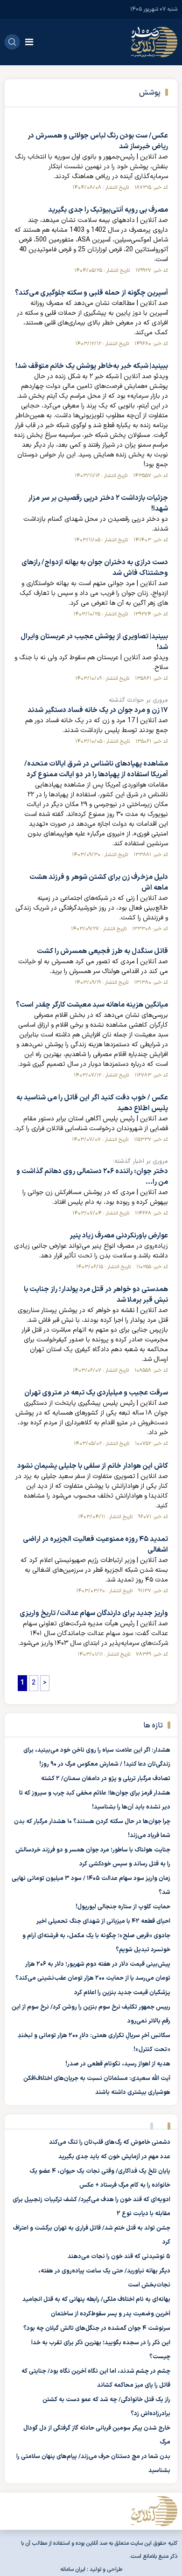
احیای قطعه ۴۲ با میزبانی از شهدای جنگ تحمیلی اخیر (103, 1921)
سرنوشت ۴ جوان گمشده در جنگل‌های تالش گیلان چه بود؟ (97, 2328)
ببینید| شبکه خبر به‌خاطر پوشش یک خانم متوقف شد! (92, 366)
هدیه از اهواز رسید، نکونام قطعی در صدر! (118, 2064)
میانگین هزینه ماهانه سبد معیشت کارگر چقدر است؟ (92, 1005)
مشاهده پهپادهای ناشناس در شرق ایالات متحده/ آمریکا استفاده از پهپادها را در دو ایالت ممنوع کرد (96, 769)
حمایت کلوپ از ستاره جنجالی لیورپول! (123, 1907)
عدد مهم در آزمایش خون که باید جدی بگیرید (114, 2157)
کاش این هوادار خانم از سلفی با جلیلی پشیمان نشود (93, 1466)
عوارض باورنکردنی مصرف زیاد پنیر (119, 1236)
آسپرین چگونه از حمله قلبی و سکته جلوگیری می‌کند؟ (91, 293)
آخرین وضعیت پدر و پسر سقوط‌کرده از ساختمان (111, 2314)
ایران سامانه (73, 2569)
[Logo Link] (154, 42)
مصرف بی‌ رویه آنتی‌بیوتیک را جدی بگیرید (108, 210)
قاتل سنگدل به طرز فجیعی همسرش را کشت (102, 951)
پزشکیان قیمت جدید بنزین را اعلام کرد (122, 1993)
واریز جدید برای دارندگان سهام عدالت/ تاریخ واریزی (94, 1613)
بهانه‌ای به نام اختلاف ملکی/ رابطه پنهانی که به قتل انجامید (96, 2300)
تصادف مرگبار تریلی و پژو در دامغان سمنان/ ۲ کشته (106, 1779)
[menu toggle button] (29, 42)
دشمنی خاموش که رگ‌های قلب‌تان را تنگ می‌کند (110, 2142)
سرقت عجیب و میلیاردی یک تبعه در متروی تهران (96, 1393)
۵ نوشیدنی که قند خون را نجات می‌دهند (119, 2257)
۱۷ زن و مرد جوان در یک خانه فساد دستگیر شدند (98, 710)
